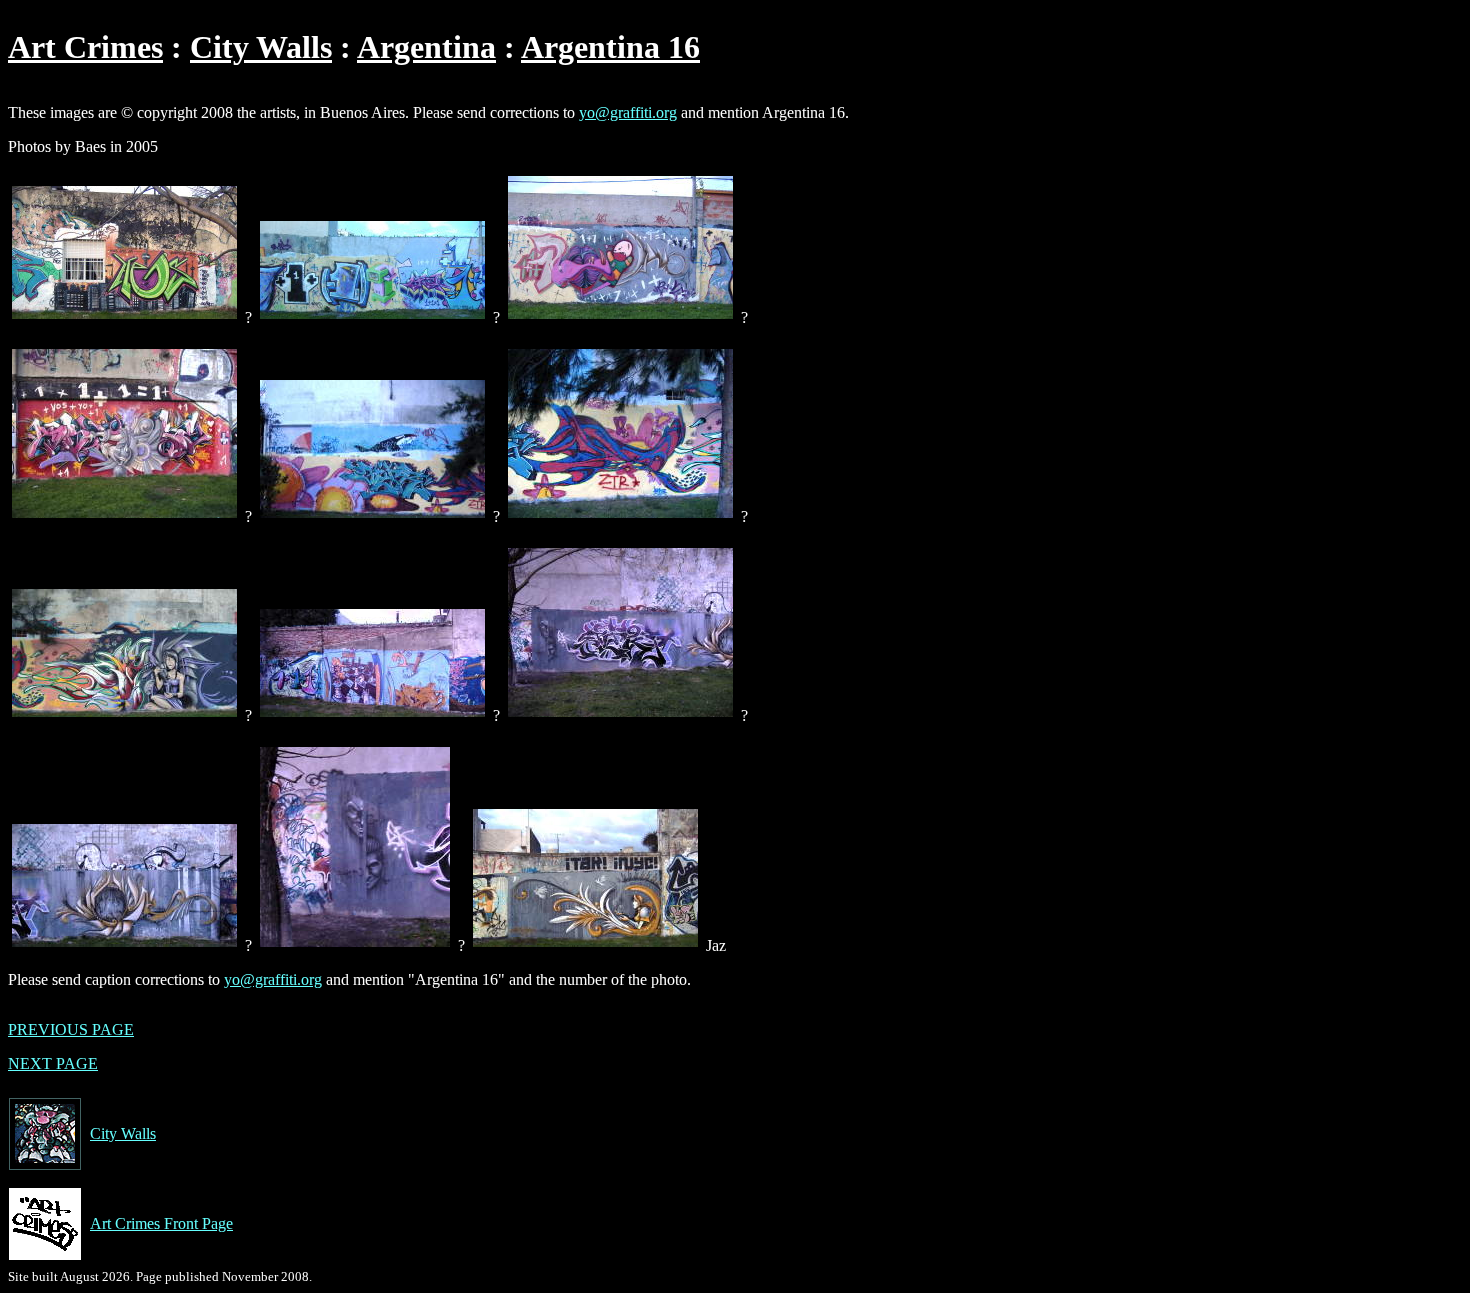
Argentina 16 (610, 47)
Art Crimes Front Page (161, 1223)
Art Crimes (85, 47)
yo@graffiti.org (628, 112)
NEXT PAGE (53, 1063)
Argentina (426, 47)
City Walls (261, 47)
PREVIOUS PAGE (71, 1029)
